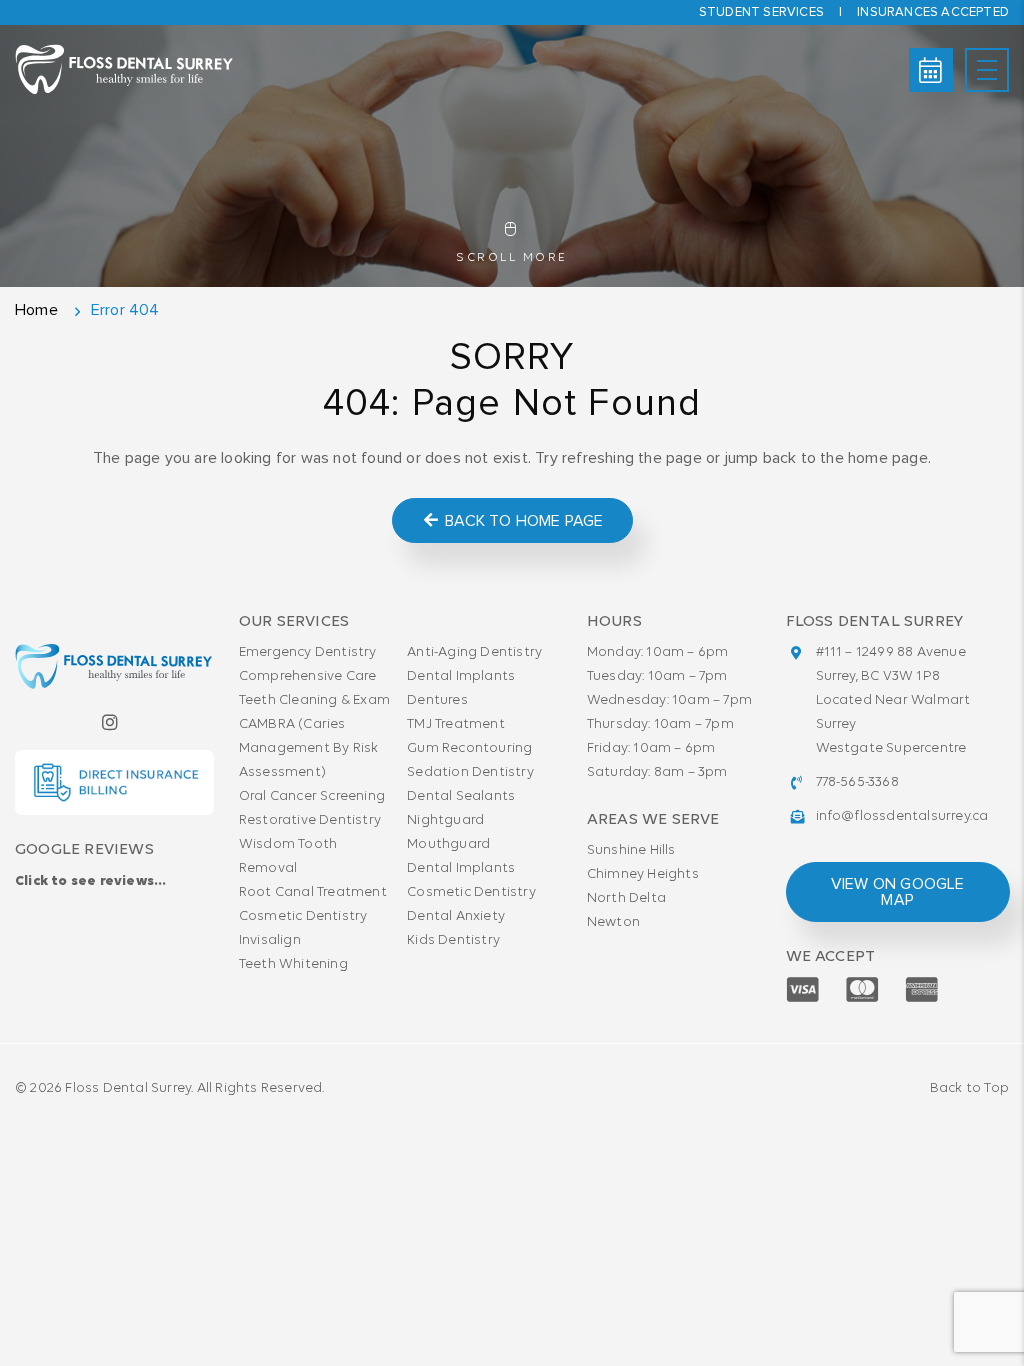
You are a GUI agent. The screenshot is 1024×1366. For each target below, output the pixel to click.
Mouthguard (448, 844)
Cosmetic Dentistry (303, 916)
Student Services (761, 12)
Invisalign (270, 940)
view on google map (897, 892)
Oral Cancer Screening (312, 796)
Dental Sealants (461, 796)
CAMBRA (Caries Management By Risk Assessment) (309, 748)
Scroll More (512, 258)
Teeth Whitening (293, 964)
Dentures (437, 700)
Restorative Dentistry (310, 820)
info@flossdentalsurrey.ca (902, 816)
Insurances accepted (933, 12)
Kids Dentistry (453, 940)
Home (36, 310)
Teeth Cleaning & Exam (314, 700)
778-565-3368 (857, 782)
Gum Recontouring (469, 748)
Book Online (931, 70)
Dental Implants (461, 676)
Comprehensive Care (308, 676)
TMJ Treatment (456, 724)
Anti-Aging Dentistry (474, 652)
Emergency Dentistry (308, 652)
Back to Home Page (522, 521)
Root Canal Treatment (313, 892)
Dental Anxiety (456, 916)
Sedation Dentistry (470, 772)
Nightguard (445, 820)
